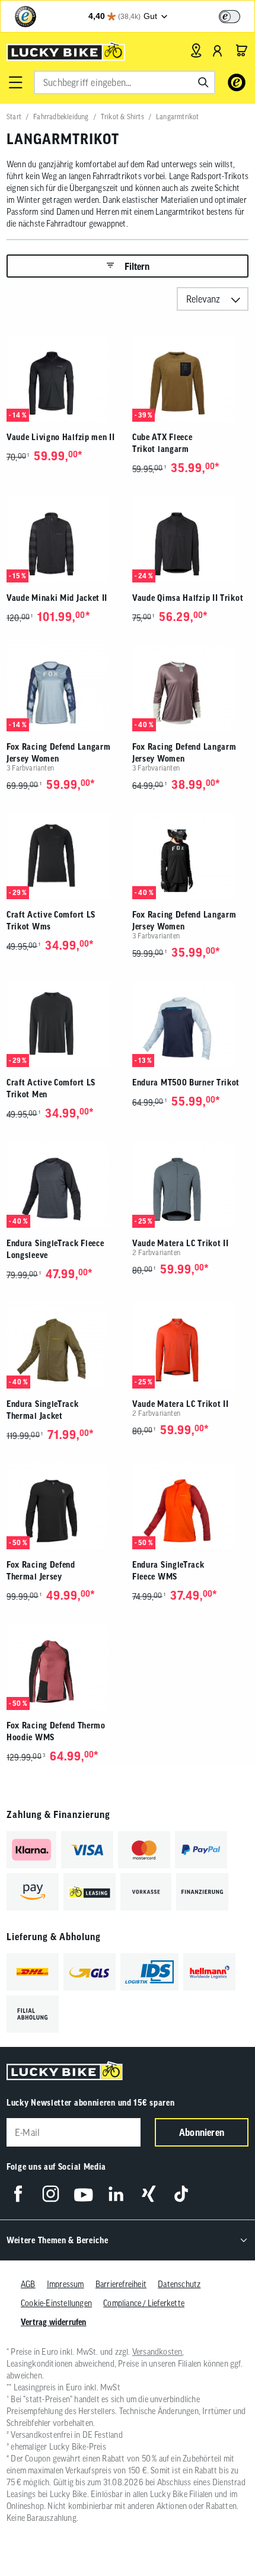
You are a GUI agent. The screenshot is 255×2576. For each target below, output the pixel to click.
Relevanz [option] (203, 299)
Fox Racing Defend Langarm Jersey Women (59, 753)
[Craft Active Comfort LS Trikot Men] (65, 1023)
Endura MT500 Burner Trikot (186, 1082)
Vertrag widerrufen (54, 2322)
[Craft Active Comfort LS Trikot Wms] (65, 856)
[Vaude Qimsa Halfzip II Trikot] (190, 539)
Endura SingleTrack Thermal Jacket (43, 1410)
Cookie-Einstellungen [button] (56, 2303)
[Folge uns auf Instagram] (51, 2194)
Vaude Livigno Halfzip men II (61, 437)
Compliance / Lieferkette (144, 2303)
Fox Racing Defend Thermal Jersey (41, 1571)
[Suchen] (203, 82)
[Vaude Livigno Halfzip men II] (65, 378)
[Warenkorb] (241, 50)
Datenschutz (179, 2284)
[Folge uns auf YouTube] (83, 2194)
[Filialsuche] (196, 50)
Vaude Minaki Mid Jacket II (57, 598)
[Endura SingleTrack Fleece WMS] (190, 1506)
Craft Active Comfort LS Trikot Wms (51, 921)
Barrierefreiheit (121, 2284)
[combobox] (125, 82)
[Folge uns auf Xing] (149, 2194)
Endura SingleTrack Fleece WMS (168, 1571)
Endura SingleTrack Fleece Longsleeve (55, 1249)
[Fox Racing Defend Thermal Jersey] (65, 1506)
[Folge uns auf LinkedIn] (116, 2194)
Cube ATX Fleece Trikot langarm (162, 443)
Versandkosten (157, 2352)
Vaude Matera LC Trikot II (181, 1243)
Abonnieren (202, 2132)
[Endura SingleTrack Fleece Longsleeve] (65, 1184)
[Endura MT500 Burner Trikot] (190, 1023)
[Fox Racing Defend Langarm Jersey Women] (65, 688)
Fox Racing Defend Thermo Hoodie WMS (56, 1731)
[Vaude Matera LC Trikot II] (190, 1184)
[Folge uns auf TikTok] (181, 2194)
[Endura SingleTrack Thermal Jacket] (65, 1345)
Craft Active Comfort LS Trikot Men (51, 1088)
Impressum (66, 2284)
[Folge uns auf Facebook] (18, 2194)
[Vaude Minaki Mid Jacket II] (65, 539)
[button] (15, 82)
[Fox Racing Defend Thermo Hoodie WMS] (65, 1666)
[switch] (230, 17)
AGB (28, 2284)
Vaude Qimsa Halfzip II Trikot (188, 598)
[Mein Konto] (218, 50)
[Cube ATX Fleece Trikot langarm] (190, 378)
